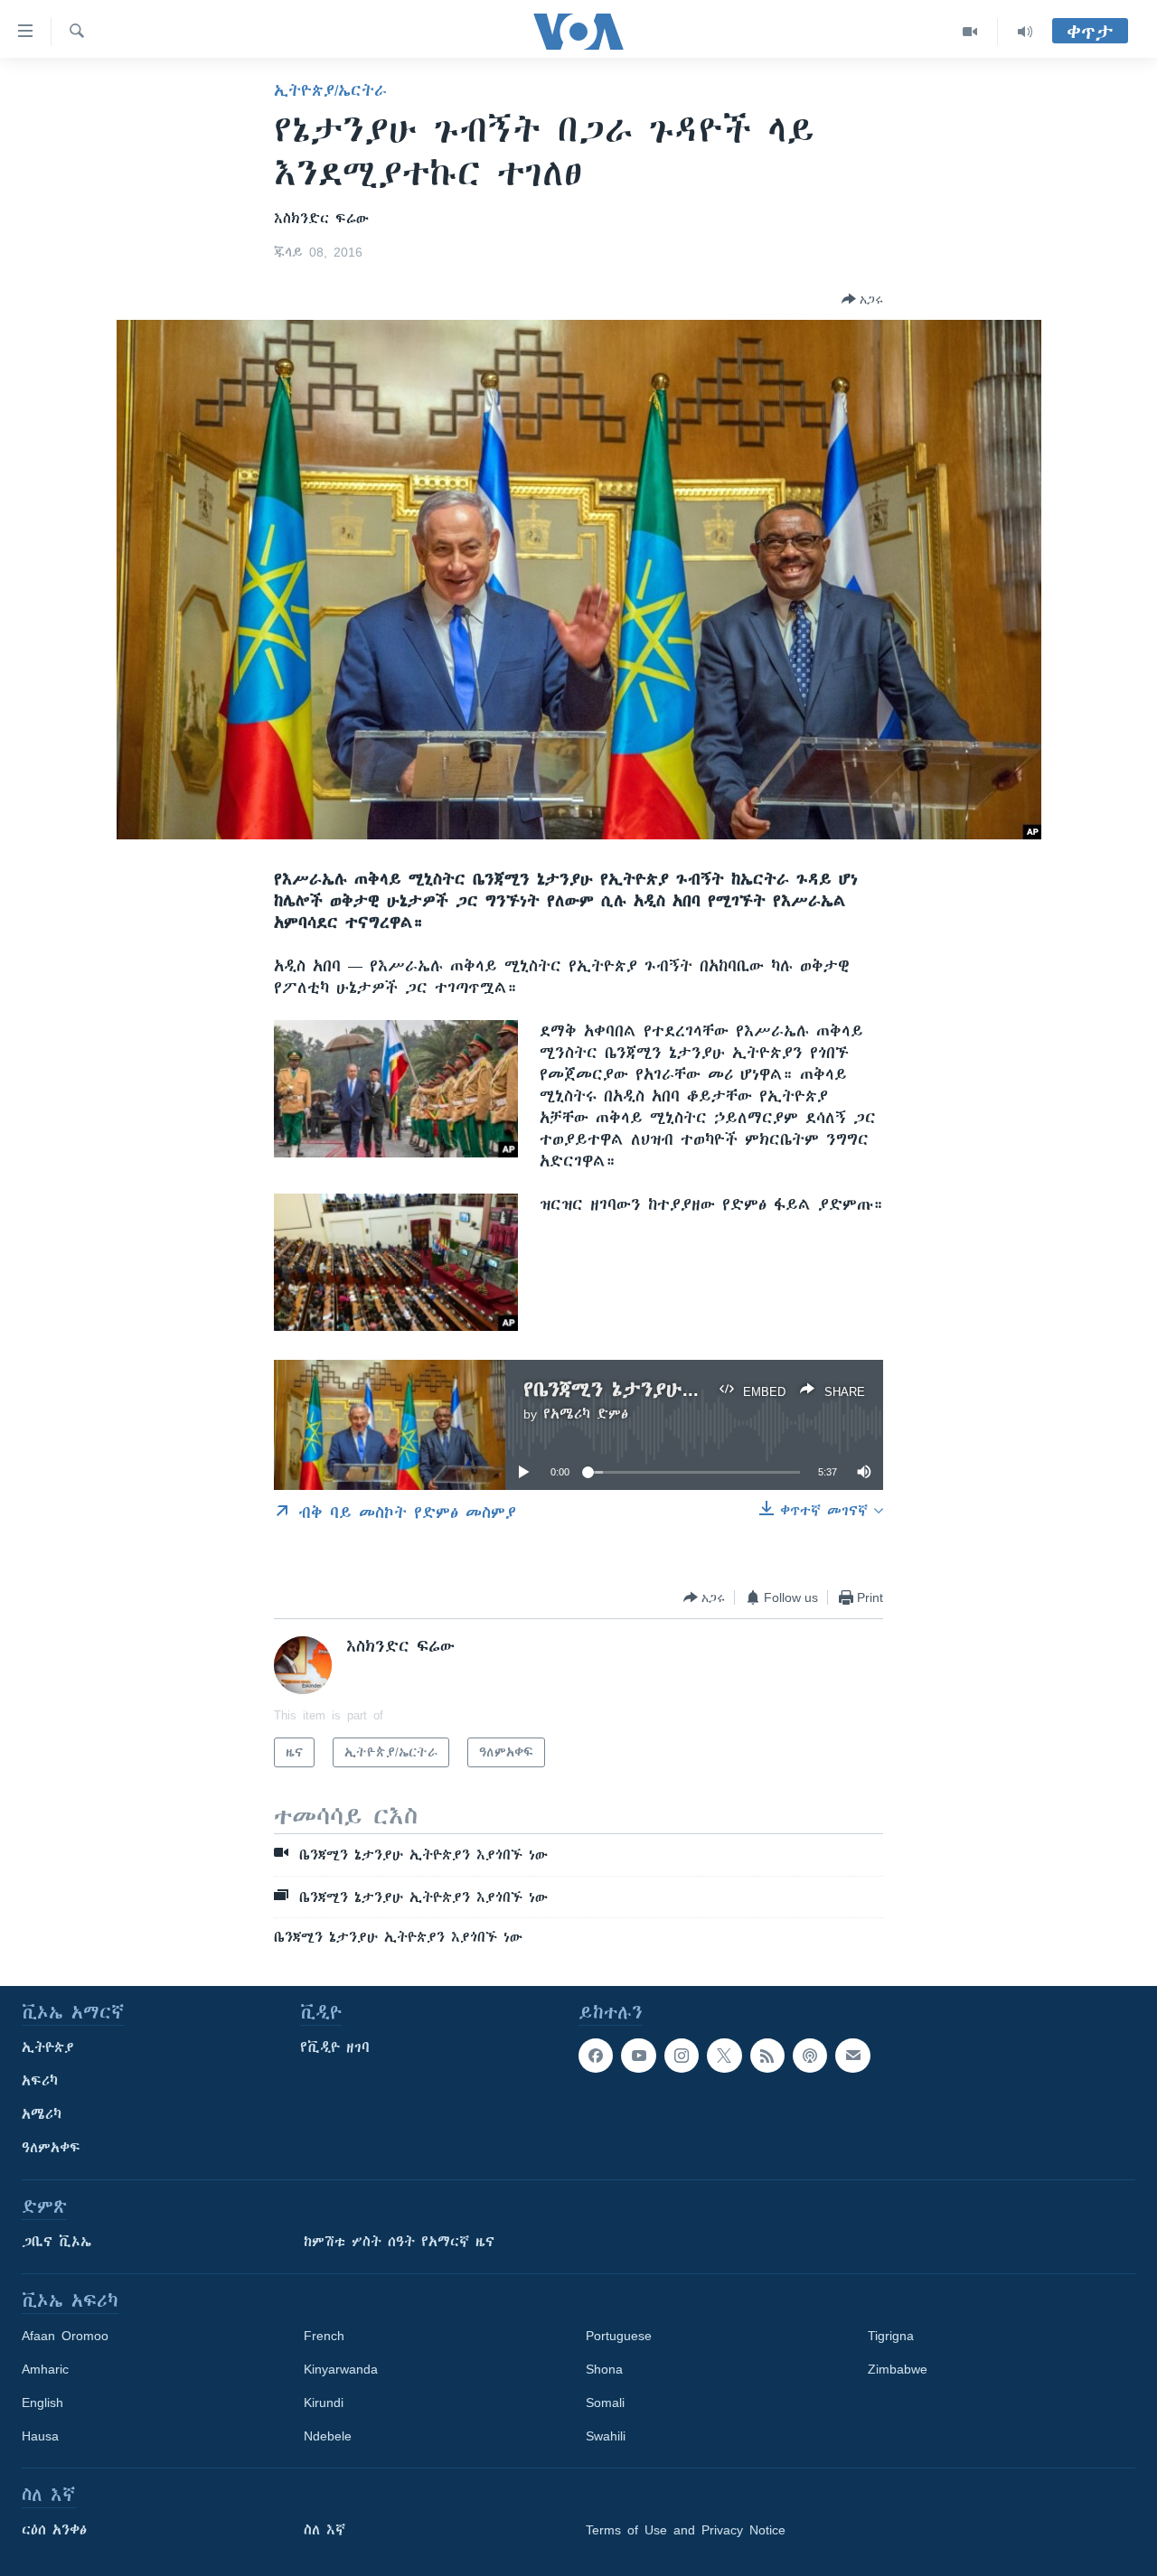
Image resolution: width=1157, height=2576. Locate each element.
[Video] (970, 32)
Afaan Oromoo (65, 2336)
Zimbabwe (898, 2369)
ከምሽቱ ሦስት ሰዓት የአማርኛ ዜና (399, 2242)
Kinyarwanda (341, 2369)
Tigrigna (891, 2336)
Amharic (45, 2369)
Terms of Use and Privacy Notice (686, 2530)
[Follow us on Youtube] (638, 2056)
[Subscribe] (852, 2056)
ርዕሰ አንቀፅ (54, 2530)
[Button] (862, 299)
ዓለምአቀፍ (51, 2148)
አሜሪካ (42, 2114)
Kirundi (324, 2403)
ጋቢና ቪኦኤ (56, 2242)
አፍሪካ (40, 2081)
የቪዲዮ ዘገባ (335, 2047)
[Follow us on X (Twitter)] (724, 2056)
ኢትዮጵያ (48, 2047)
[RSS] (767, 2056)
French (324, 2336)
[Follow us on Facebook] (596, 2056)
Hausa (40, 2436)
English (42, 2403)
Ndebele (328, 2436)
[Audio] (1025, 32)
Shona (604, 2369)
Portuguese (619, 2336)
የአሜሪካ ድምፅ (586, 1414)
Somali (605, 2403)
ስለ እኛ (325, 2530)
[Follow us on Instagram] (682, 2056)
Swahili (606, 2436)
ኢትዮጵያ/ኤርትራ (330, 90)
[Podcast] (810, 2056)
